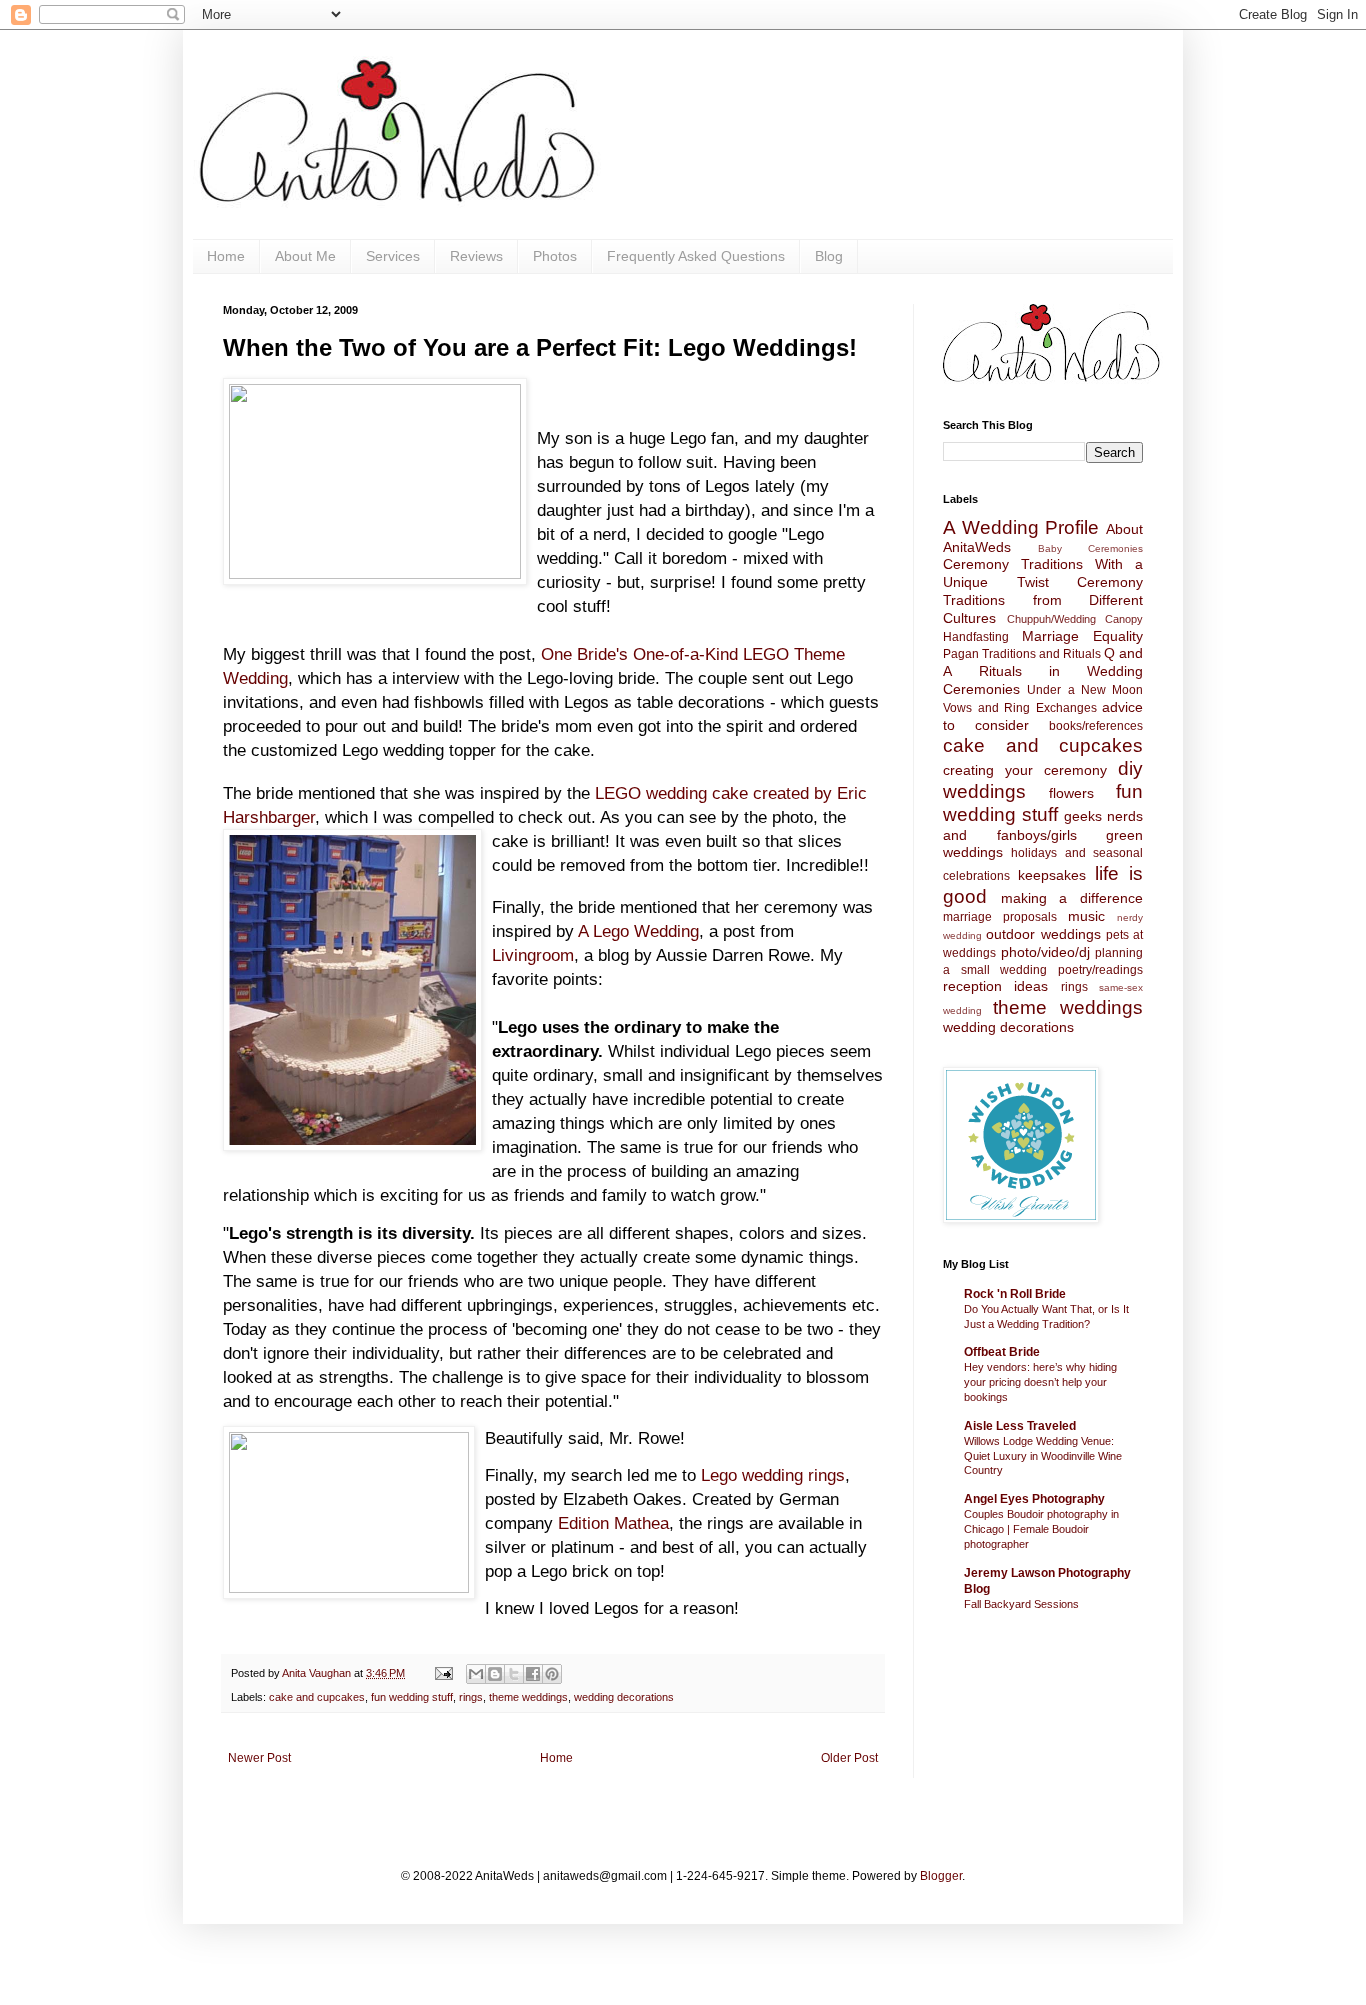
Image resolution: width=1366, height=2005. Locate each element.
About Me (305, 256)
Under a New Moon (1085, 690)
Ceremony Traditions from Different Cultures (1043, 600)
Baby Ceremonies (1090, 548)
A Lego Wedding (638, 931)
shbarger (282, 817)
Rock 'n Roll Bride (1015, 1294)
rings (471, 1697)
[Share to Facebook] (533, 1674)
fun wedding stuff (412, 1697)
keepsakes (1052, 875)
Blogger (941, 1876)
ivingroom (537, 955)
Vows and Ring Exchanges (1020, 708)
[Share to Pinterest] (552, 1674)
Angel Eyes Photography (1034, 1499)
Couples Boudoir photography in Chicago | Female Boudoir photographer (1041, 1529)
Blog (829, 256)
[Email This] (476, 1674)
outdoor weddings (1043, 934)
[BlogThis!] (495, 1674)
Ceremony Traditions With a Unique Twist (1043, 573)
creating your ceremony (1025, 770)
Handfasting (976, 637)
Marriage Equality (1082, 636)
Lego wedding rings (773, 1475)
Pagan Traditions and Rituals (1022, 654)
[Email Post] (443, 1673)
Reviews (476, 256)
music (1086, 916)
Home (226, 256)
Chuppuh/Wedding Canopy (1075, 619)
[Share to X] (514, 1674)
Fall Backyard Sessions (1021, 1604)
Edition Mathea (613, 1523)
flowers (1071, 793)
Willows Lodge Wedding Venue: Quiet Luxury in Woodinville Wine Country (1043, 1456)
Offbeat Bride (1002, 1352)
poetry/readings (1100, 970)
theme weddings (528, 1697)
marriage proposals (1000, 917)
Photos (555, 256)
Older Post (849, 1758)
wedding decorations (624, 1697)
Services (393, 256)
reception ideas (995, 986)
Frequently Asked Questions (696, 256)
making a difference (1072, 898)
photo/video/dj (1045, 952)
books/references (1096, 726)
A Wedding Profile (1021, 527)
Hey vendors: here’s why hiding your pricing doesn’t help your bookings (1040, 1382)
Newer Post (259, 1758)
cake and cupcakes (317, 1697)
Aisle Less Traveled (1020, 1426)
